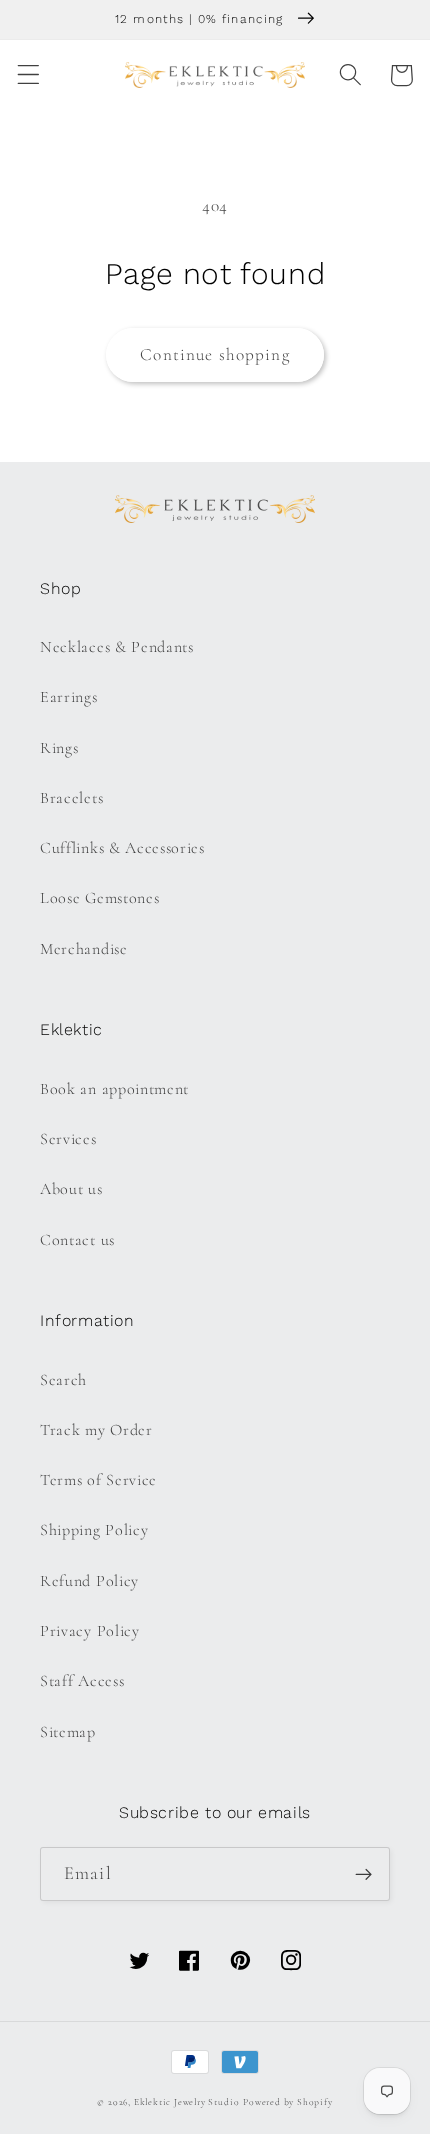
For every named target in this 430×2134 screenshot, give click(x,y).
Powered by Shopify (288, 2102)
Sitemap (68, 1732)
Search (63, 1380)
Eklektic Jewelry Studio (187, 2102)
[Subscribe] (363, 1874)
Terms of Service (98, 1480)
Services (68, 1139)
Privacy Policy (90, 1631)
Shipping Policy (94, 1530)
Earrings (69, 697)
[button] (28, 75)
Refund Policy (89, 1581)
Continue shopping (215, 354)
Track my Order (96, 1430)
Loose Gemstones (99, 898)
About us (71, 1189)
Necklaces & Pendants (117, 647)
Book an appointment (114, 1089)
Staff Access (82, 1681)
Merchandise (84, 949)
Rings (59, 748)
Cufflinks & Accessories (122, 848)
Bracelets (71, 798)
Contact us (77, 1240)
